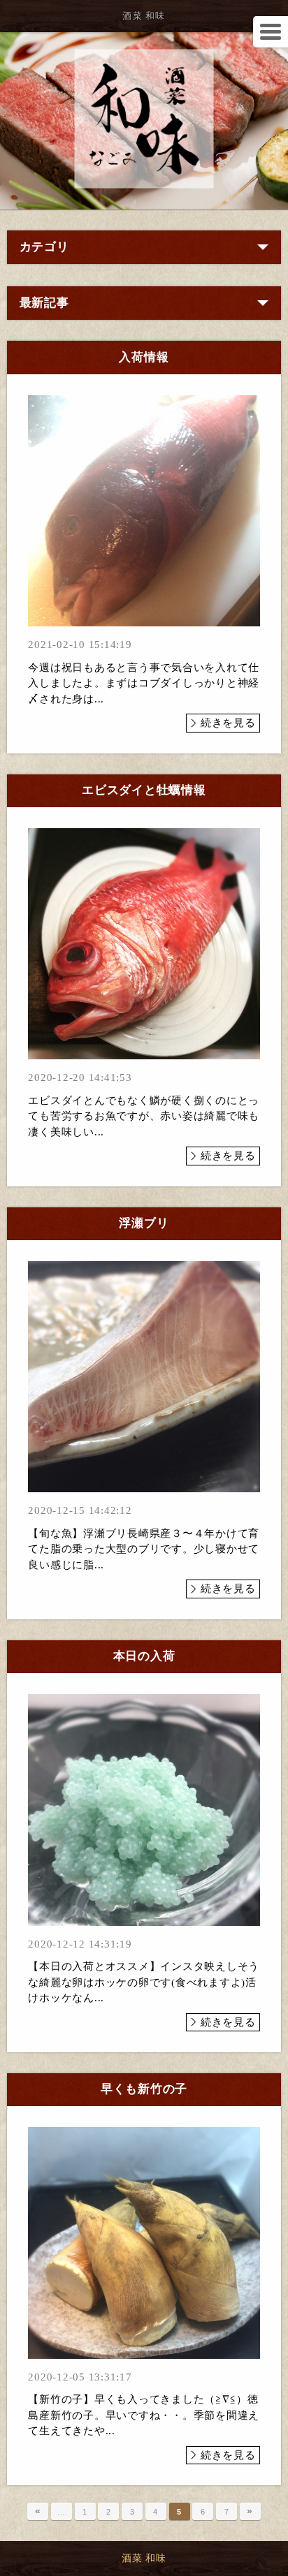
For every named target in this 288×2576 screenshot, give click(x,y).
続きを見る (228, 723)
